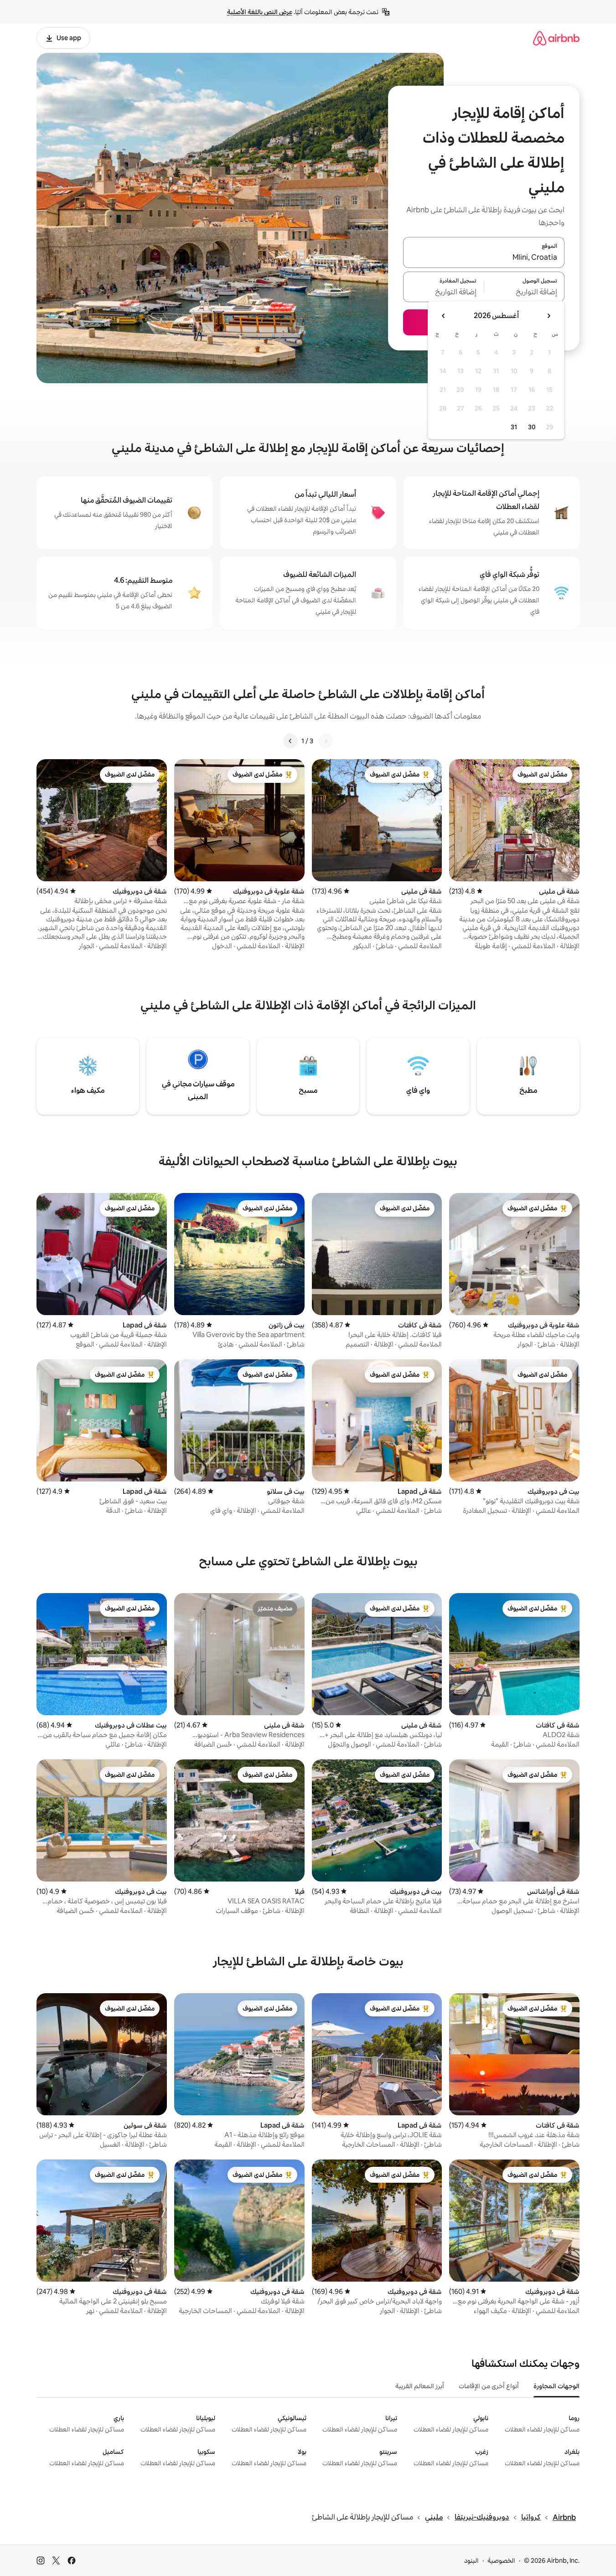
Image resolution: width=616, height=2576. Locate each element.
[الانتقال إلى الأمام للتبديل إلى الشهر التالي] (444, 316)
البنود (471, 2561)
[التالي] (290, 741)
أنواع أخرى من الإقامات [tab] (489, 2386)
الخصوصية (501, 2561)
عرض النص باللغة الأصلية (260, 12)
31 (514, 427)
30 (532, 427)
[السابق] (326, 741)
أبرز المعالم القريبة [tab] (420, 2386)
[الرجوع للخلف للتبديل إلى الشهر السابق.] (549, 316)
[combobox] (484, 258)
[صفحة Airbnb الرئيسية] (556, 38)
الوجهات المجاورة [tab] (556, 2386)
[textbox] (525, 292)
